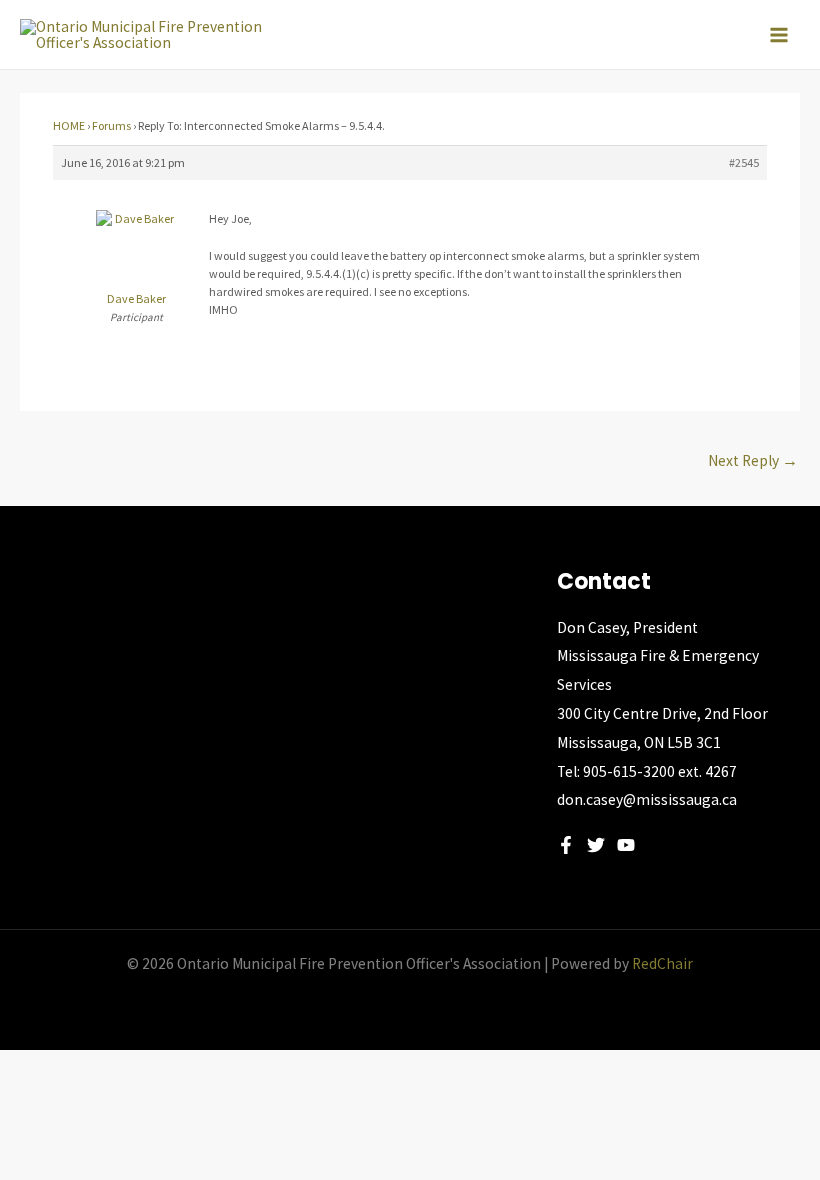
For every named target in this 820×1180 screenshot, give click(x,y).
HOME (69, 125)
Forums (111, 125)
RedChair (662, 963)
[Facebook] (566, 845)
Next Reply (753, 460)
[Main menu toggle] (779, 35)
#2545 (744, 162)
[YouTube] (626, 845)
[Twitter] (596, 845)
